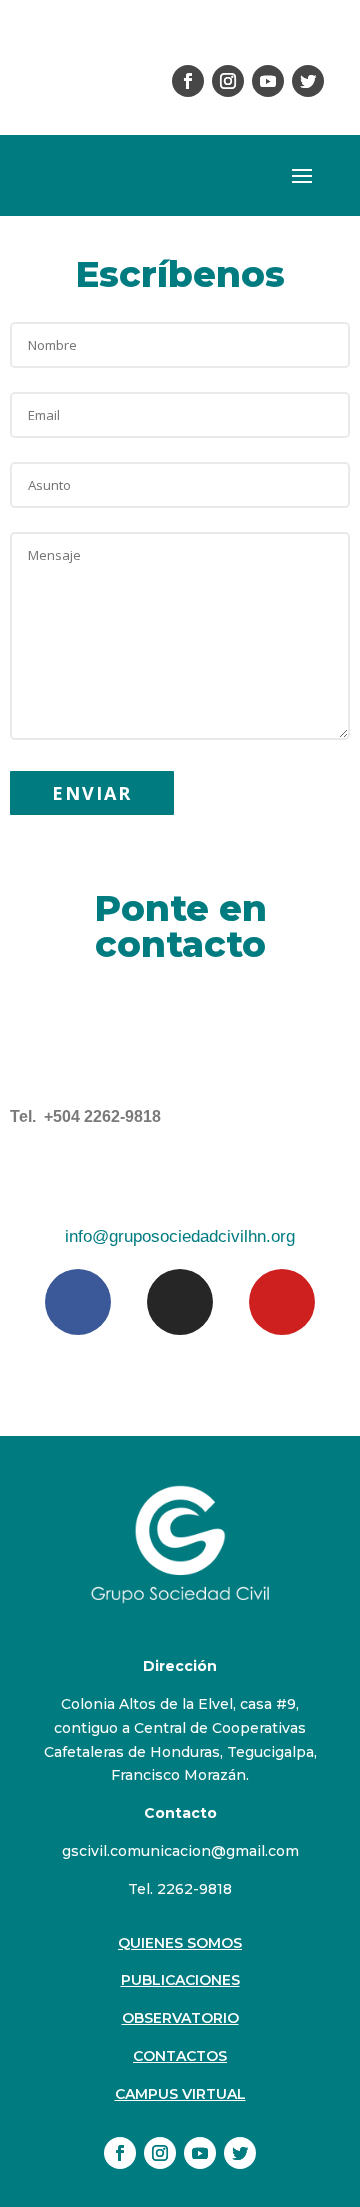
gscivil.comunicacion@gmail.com (180, 1851)
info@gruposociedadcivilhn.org (180, 1236)
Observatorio (180, 2018)
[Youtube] (282, 1302)
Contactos (180, 2056)
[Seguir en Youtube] (268, 81)
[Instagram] (180, 1302)
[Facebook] (78, 1302)
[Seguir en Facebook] (188, 81)
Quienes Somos (180, 1943)
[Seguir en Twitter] (308, 81)
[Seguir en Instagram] (228, 81)
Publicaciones (180, 1980)
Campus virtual (180, 2094)
